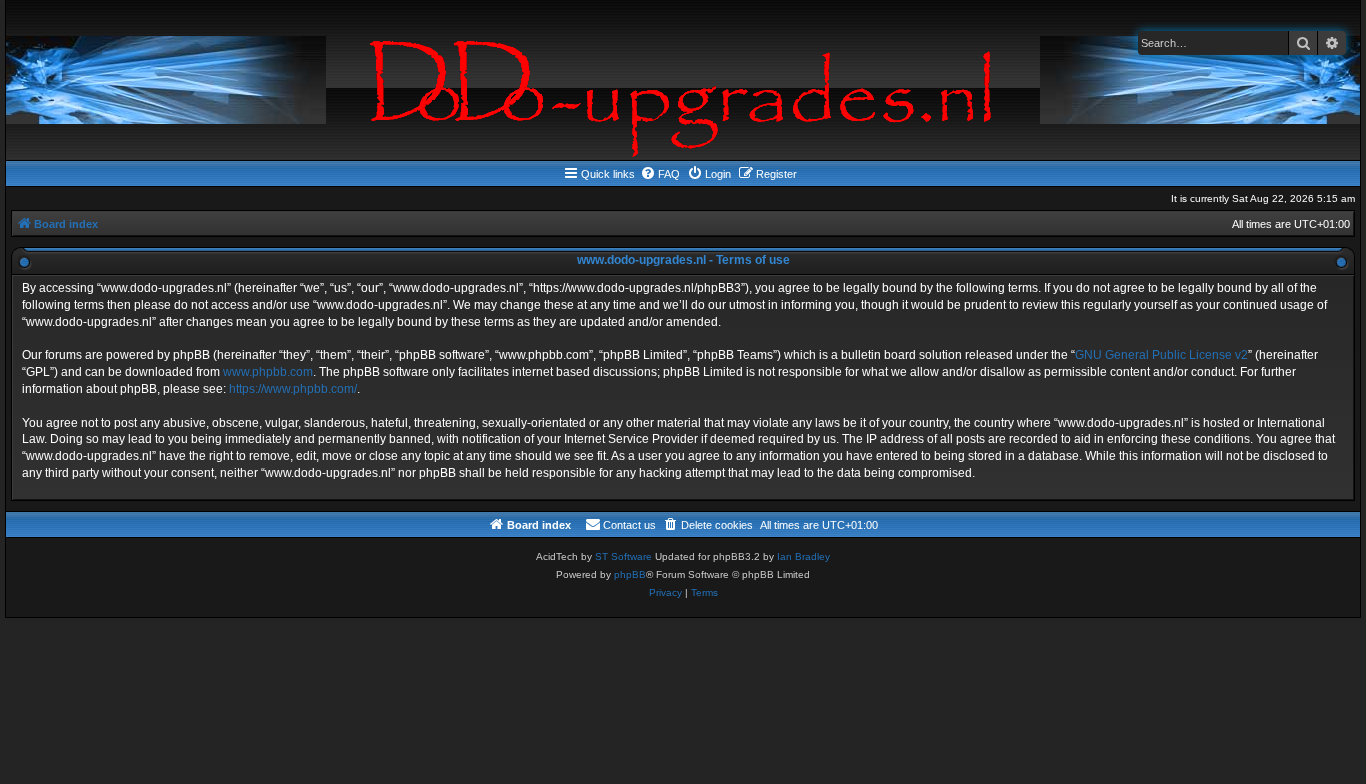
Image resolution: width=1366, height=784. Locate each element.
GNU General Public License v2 (1161, 355)
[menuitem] (660, 174)
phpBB (630, 574)
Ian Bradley (803, 556)
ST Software (623, 556)
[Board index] (683, 80)
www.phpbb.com (268, 372)
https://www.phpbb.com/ (293, 389)
